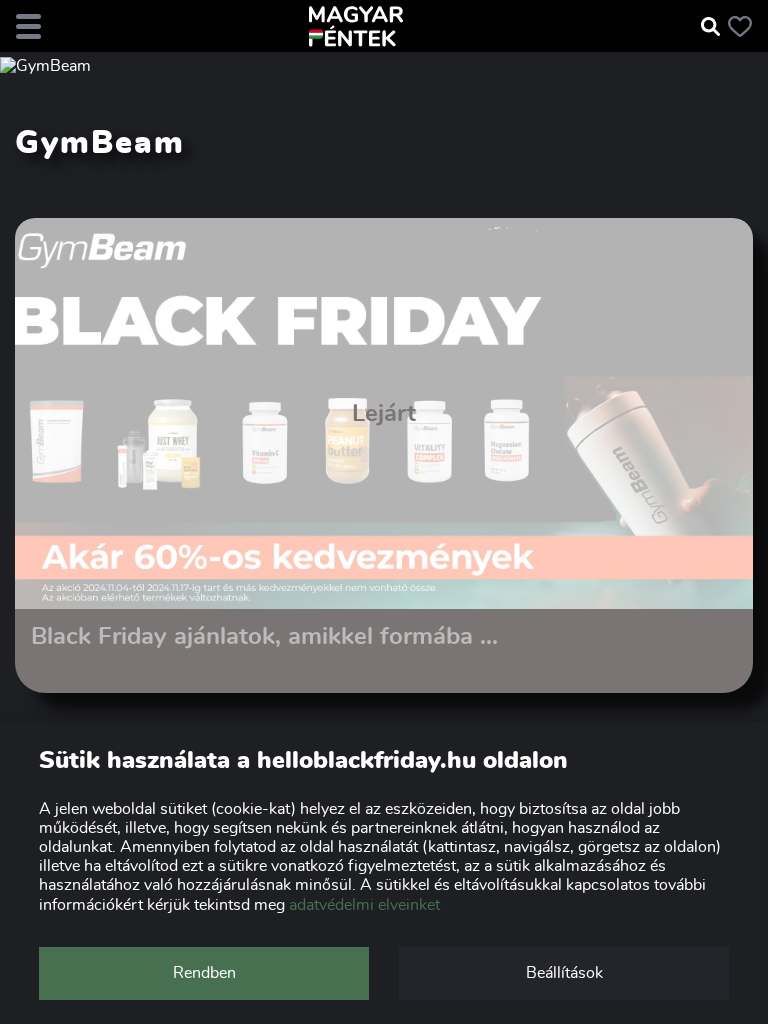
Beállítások (564, 973)
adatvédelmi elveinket (364, 905)
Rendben (204, 973)
